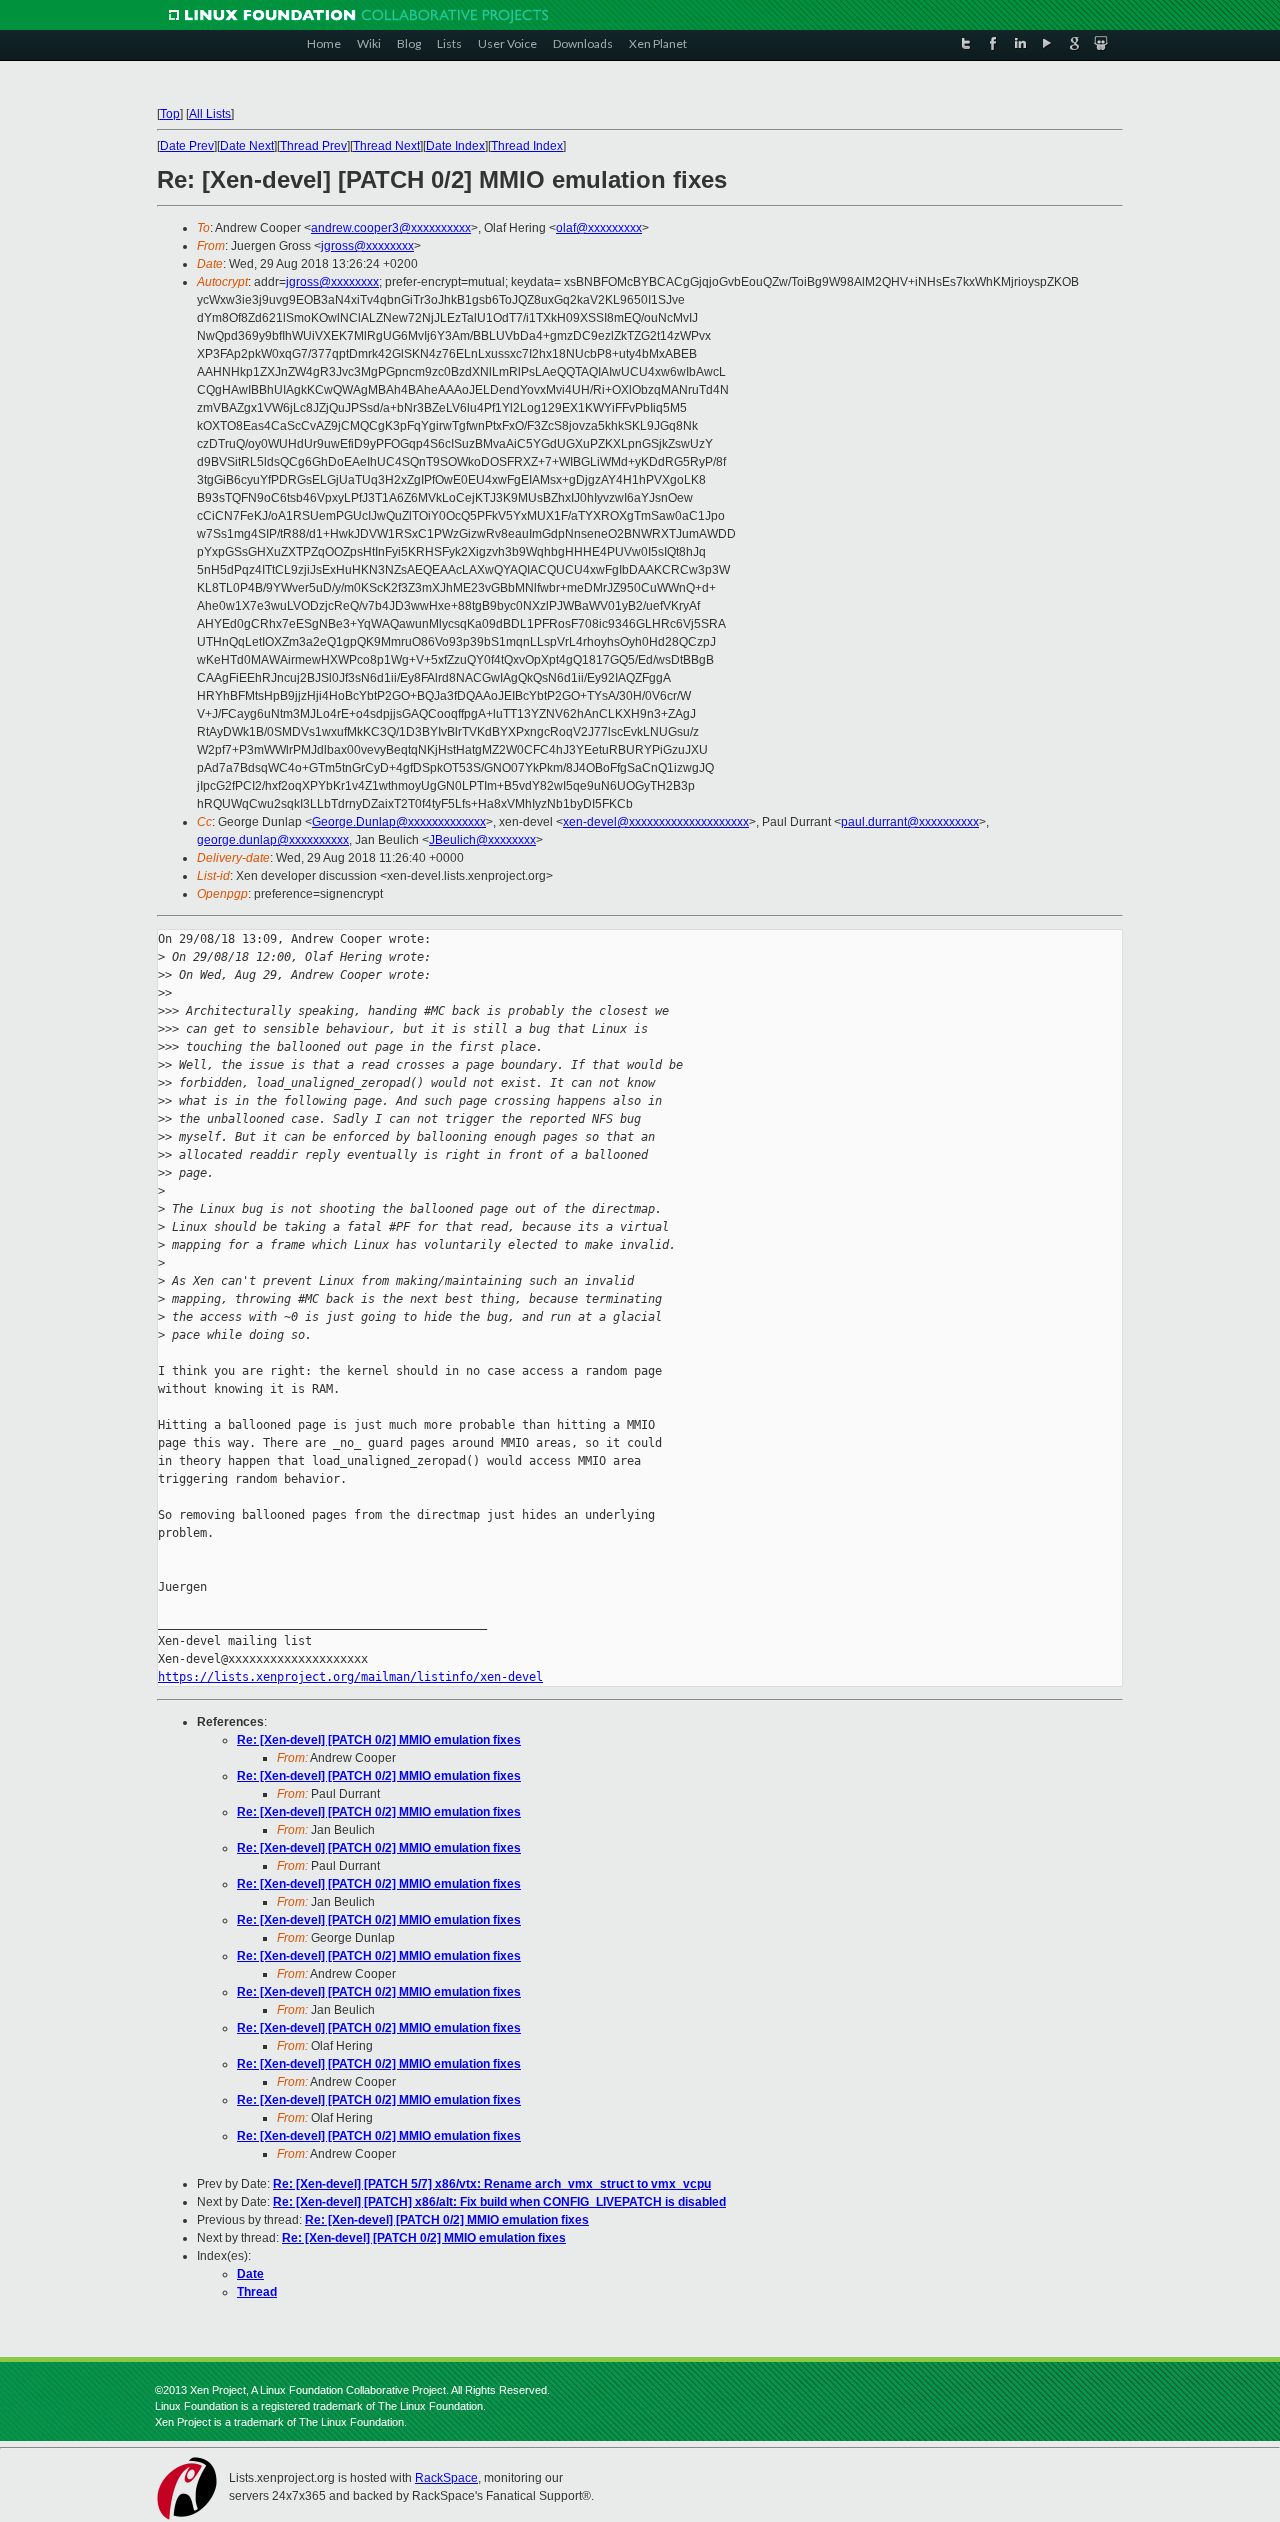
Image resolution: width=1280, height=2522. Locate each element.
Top (170, 114)
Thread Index (527, 146)
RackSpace (446, 2478)
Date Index (455, 146)
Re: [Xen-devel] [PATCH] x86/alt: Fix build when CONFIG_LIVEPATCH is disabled (499, 2202)
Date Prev (187, 146)
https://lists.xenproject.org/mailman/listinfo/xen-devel (350, 1677)
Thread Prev (313, 146)
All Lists (210, 114)
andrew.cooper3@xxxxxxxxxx (391, 228)
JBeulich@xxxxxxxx (482, 840)
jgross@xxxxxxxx (367, 246)
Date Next (247, 146)
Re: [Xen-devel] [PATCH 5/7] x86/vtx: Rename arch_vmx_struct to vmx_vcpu (492, 2184)
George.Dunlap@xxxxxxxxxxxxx (399, 822)
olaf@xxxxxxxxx (599, 228)
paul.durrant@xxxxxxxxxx (910, 822)
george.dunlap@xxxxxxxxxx (273, 840)
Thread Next (386, 146)
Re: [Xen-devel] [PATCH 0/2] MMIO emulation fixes (379, 1740)
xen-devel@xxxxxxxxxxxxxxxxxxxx (656, 822)
